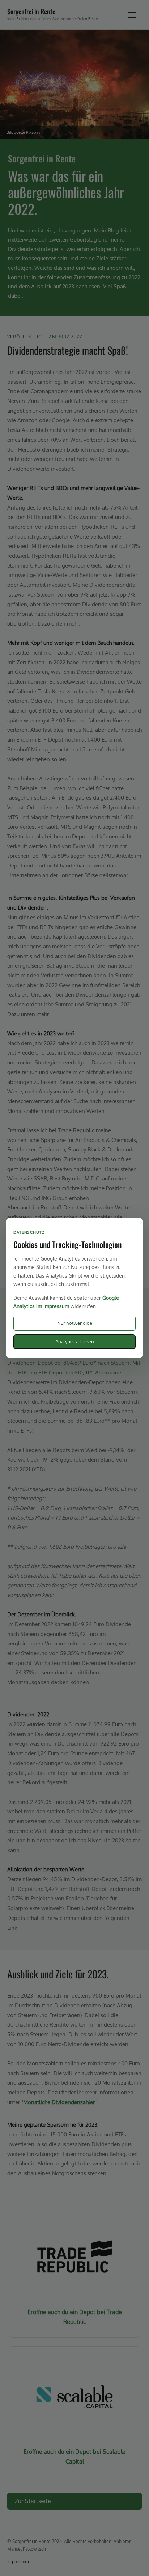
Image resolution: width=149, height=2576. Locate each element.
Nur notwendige (75, 1323)
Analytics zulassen (75, 1341)
